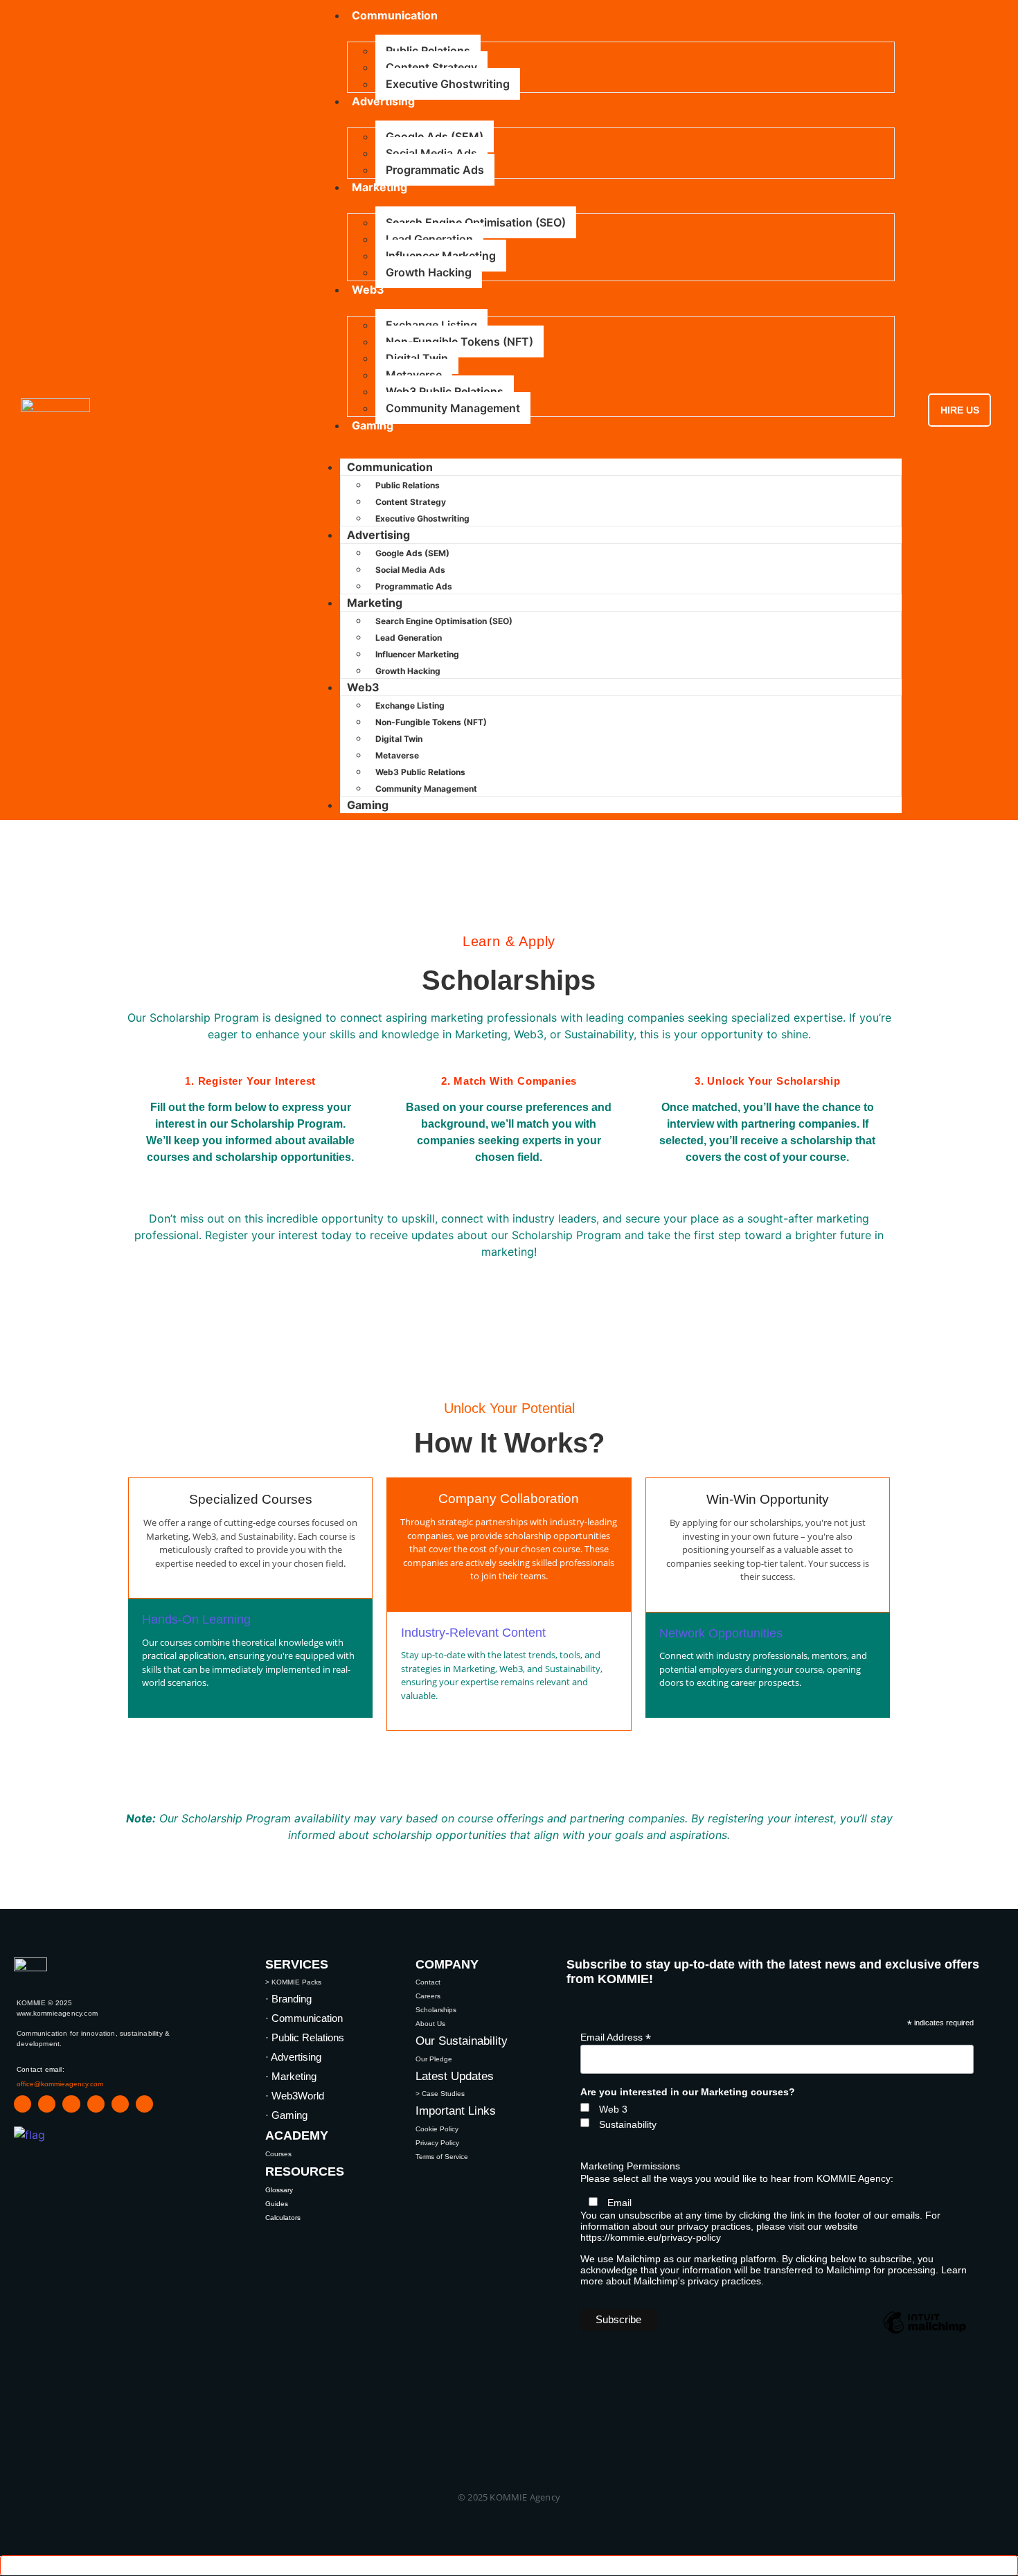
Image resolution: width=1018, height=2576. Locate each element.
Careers (428, 1996)
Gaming (373, 425)
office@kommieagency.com (60, 2084)
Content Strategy (431, 67)
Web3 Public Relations (445, 391)
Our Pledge (434, 2059)
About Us (430, 2024)
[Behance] (144, 2104)
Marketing (379, 187)
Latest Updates (455, 2076)
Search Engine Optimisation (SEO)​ (476, 222)
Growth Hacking (429, 272)
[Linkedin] (23, 2104)
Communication (390, 467)
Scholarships (436, 2010)
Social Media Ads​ (431, 153)
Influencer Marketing (441, 256)
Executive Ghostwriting (448, 84)
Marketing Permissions (630, 2166)
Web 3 (613, 2109)
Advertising (383, 101)
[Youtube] (47, 2104)
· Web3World (295, 2096)
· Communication (304, 2018)
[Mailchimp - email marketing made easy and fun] (925, 2333)
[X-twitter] (96, 2104)
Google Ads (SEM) (435, 136)
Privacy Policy (437, 2143)
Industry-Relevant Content (473, 1633)
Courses (278, 2154)
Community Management (453, 408)
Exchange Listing (431, 325)
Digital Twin (417, 358)
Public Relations (428, 51)
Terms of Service (442, 2157)
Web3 (368, 290)
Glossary (279, 2190)
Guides (277, 2204)
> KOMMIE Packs (293, 1982)
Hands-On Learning (196, 1619)
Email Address (616, 2037)
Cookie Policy (437, 2129)
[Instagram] (71, 2104)
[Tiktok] (120, 2104)
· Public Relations (305, 2037)
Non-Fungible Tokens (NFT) (459, 341)
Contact (428, 1982)
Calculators (283, 2218)
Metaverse (414, 375)
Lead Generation (429, 239)
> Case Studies (440, 2094)
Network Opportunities (721, 1633)
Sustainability (628, 2124)
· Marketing (291, 2076)
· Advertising (293, 2057)
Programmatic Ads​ (435, 170)
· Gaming (286, 2115)
